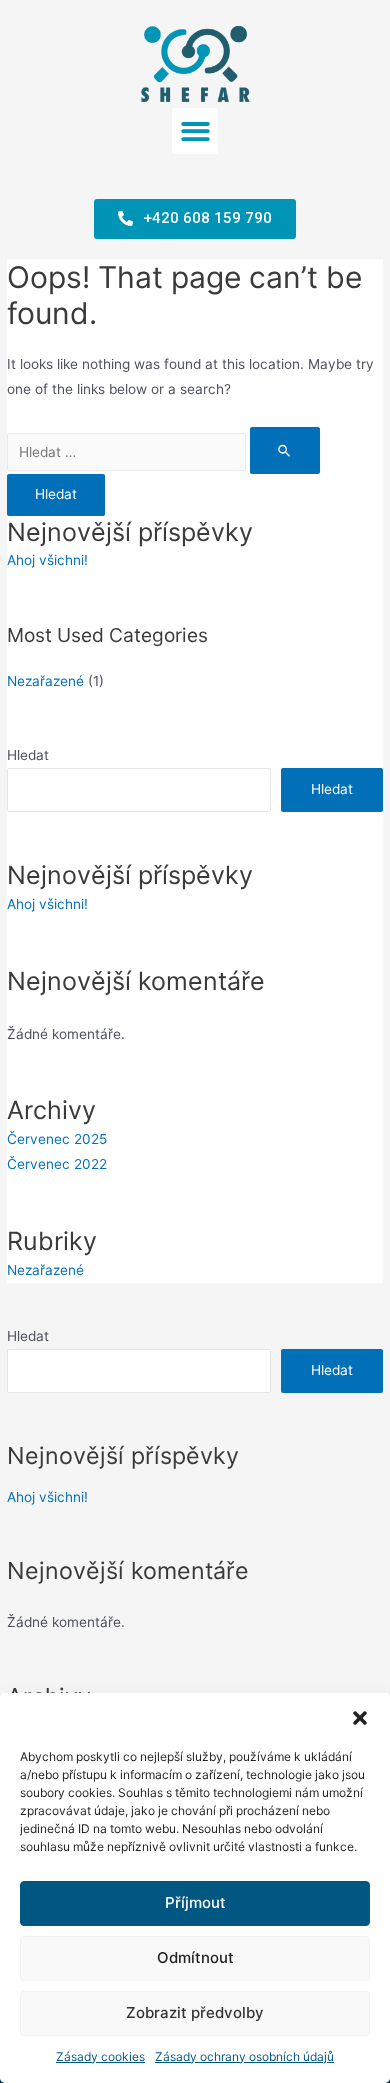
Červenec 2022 (57, 1164)
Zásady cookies (100, 2056)
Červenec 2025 (57, 1139)
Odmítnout (195, 1957)
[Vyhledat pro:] (163, 452)
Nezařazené (45, 681)
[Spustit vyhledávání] (285, 450)
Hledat (28, 755)
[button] (360, 1718)
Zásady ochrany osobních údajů (244, 2056)
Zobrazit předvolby (195, 2012)
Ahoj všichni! (47, 560)
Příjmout (195, 1902)
